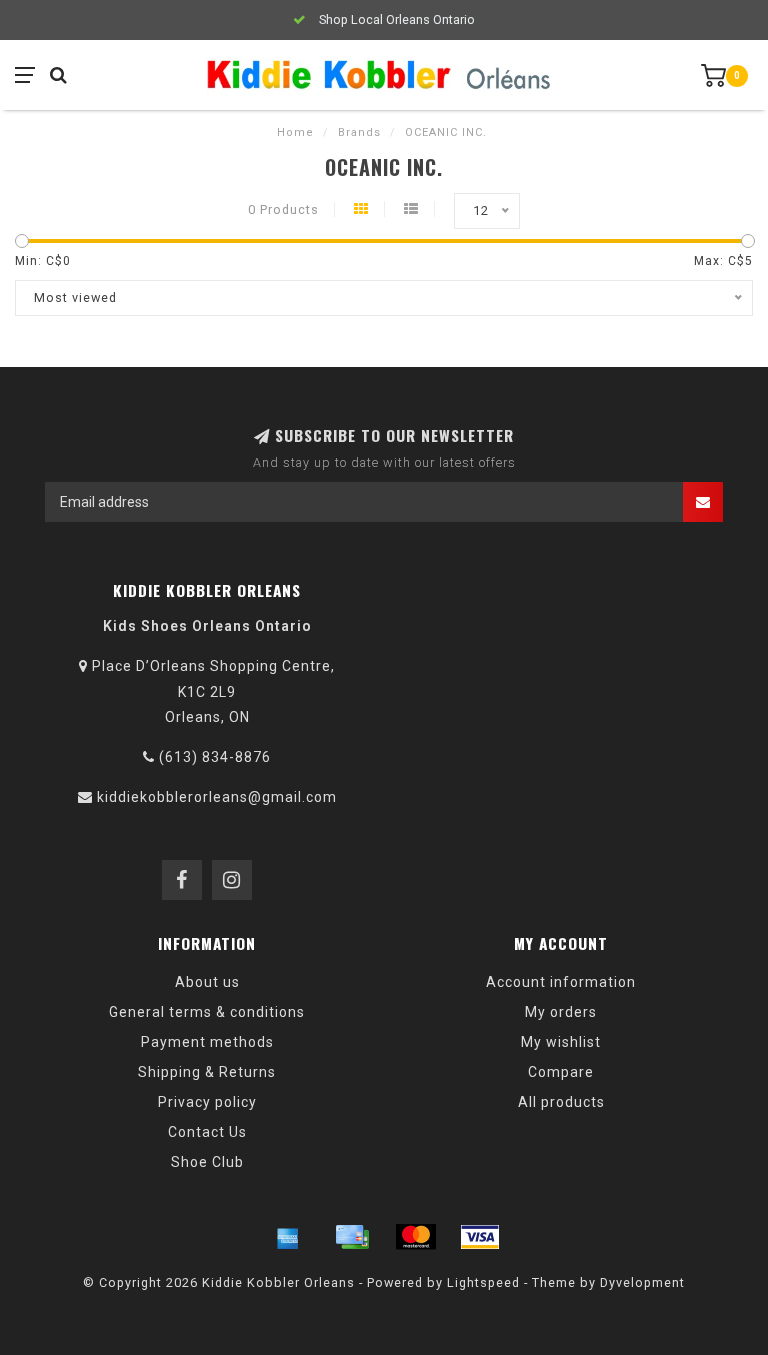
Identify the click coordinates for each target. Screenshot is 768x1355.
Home (295, 132)
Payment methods (207, 1042)
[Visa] (480, 1237)
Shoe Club (207, 1162)
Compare (561, 1072)
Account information (561, 982)
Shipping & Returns (207, 1072)
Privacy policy (207, 1102)
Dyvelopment (642, 1282)
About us (207, 982)
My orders (561, 1012)
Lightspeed (483, 1282)
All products (561, 1102)
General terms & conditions (207, 1012)
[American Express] (288, 1237)
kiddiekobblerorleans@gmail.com (217, 797)
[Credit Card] (352, 1237)
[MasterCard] (416, 1237)
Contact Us (207, 1132)
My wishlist (561, 1042)
